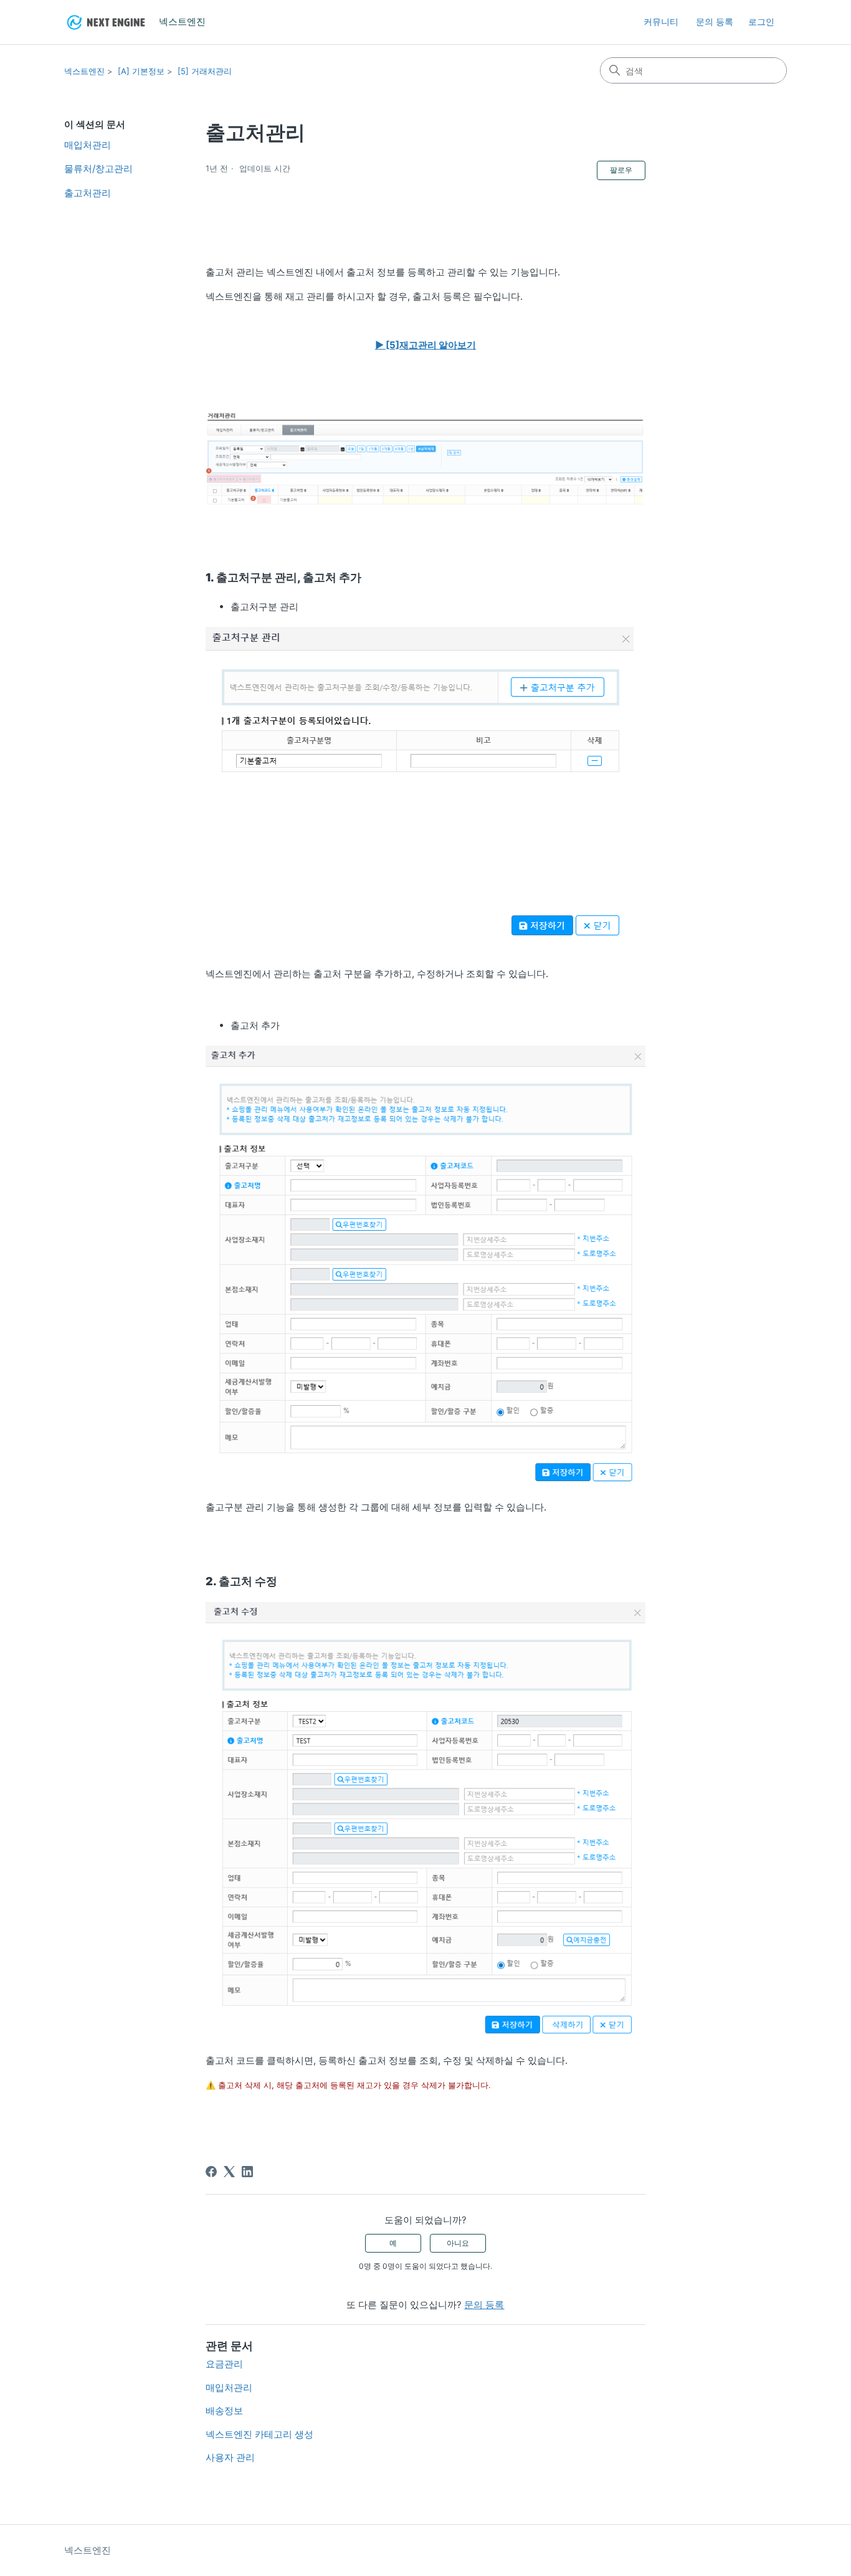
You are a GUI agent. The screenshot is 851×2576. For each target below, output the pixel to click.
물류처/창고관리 (98, 169)
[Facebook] (211, 2172)
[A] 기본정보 (141, 71)
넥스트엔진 (84, 71)
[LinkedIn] (247, 2172)
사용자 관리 (230, 2457)
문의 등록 (715, 21)
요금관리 (224, 2364)
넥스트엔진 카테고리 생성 (259, 2434)
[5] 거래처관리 (205, 71)
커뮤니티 (661, 21)
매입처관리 (88, 145)
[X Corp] (229, 2172)
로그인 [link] (761, 21)
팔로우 (621, 170)
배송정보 (224, 2411)
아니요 (458, 2243)
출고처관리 (88, 193)
